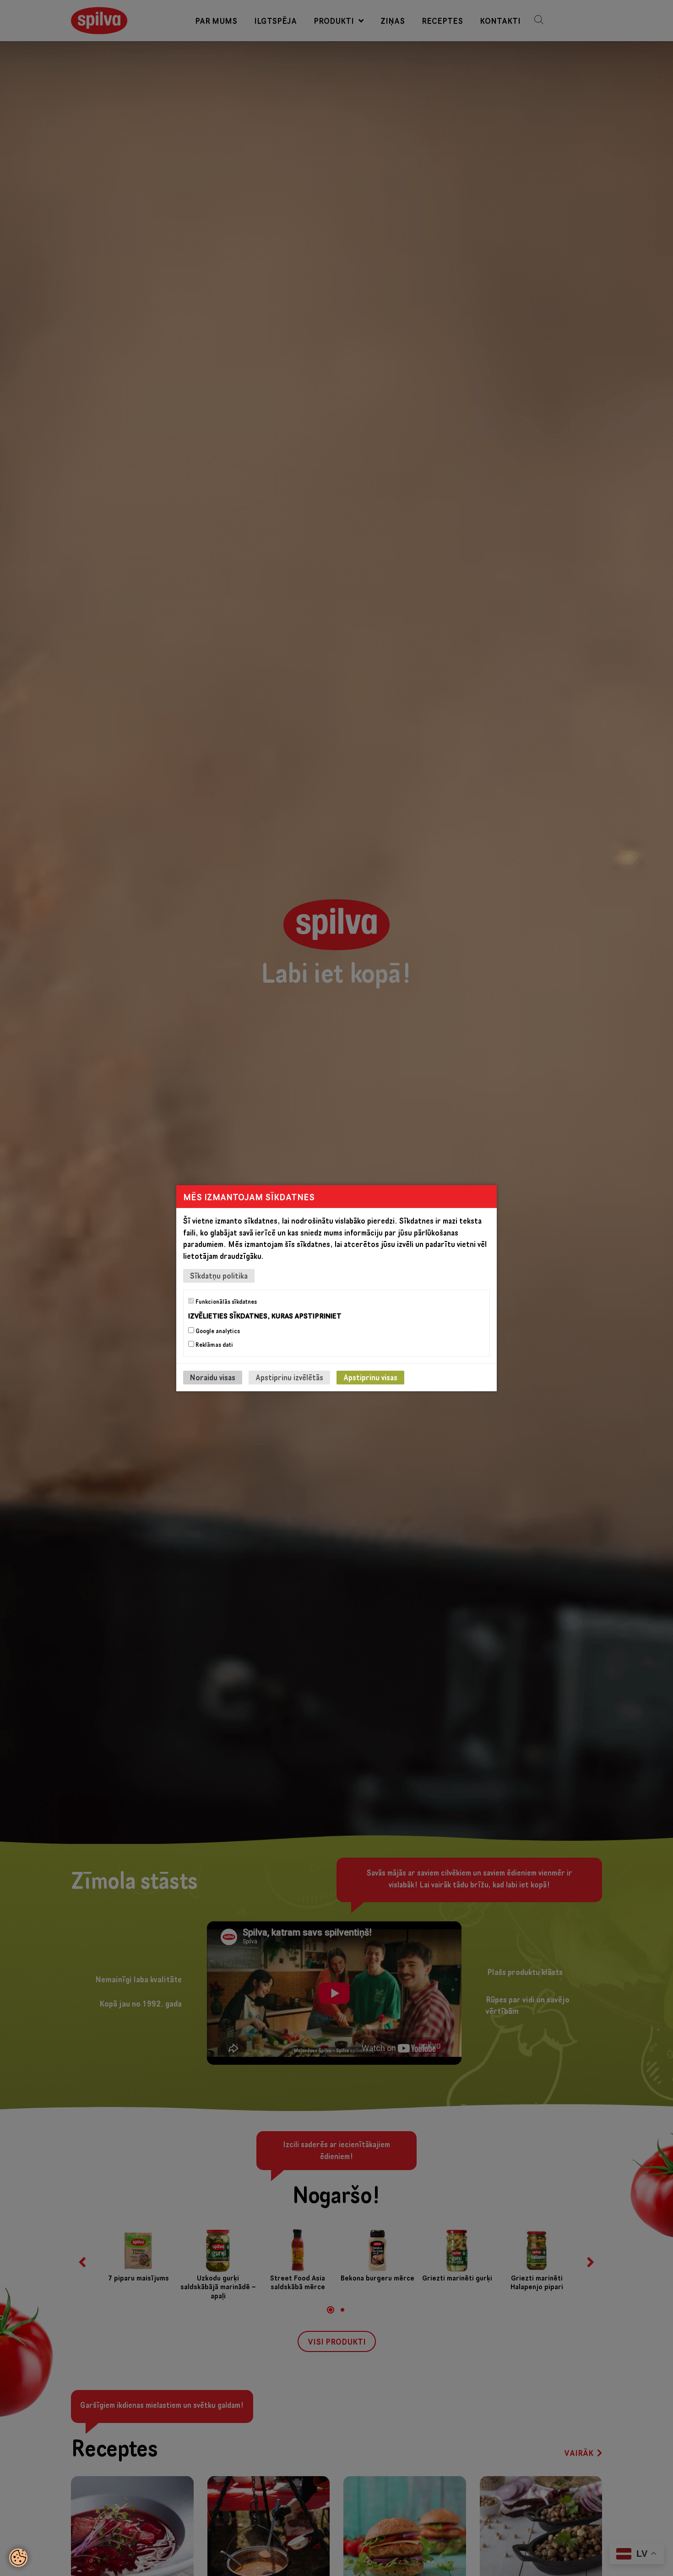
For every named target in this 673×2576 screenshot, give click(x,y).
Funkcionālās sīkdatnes (225, 1301)
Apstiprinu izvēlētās (289, 1377)
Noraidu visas (213, 1377)
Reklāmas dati (214, 1345)
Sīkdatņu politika (219, 1275)
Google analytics (217, 1331)
